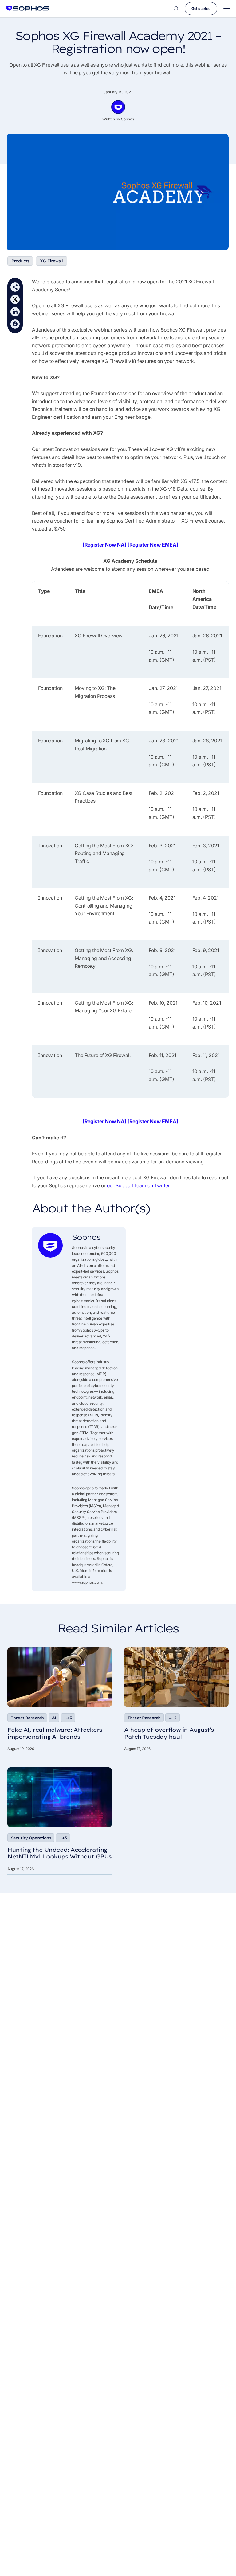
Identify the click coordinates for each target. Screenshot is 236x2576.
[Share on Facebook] (15, 324)
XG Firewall (52, 261)
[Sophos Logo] (28, 8)
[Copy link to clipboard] (15, 287)
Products (20, 261)
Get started (201, 8)
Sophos (128, 119)
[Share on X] (15, 299)
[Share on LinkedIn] (15, 312)
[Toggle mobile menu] (227, 9)
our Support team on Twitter (138, 1185)
